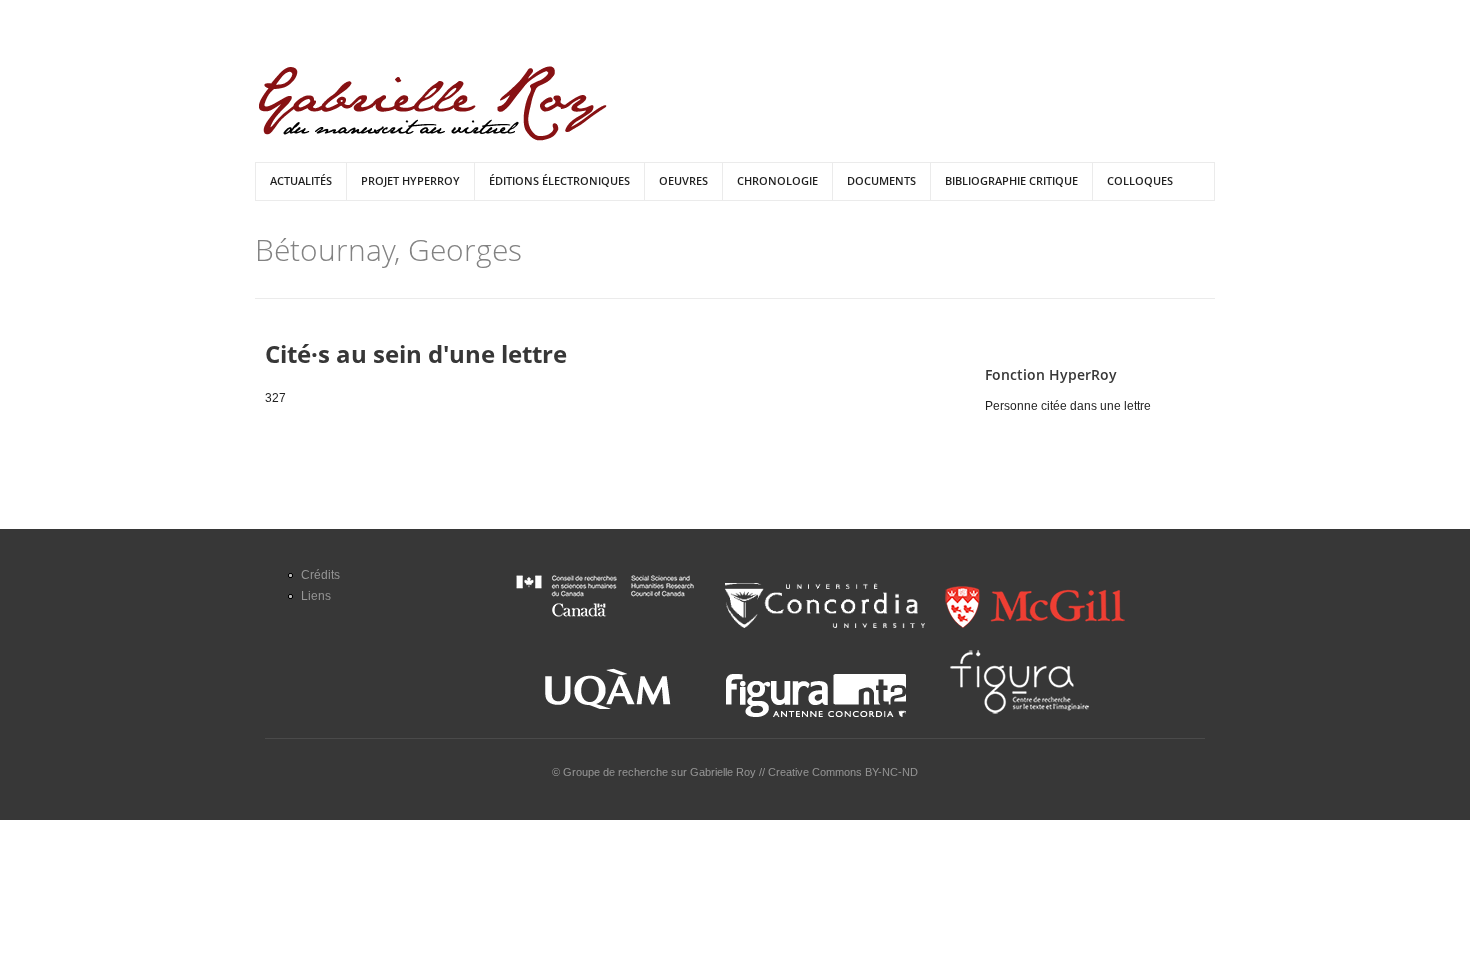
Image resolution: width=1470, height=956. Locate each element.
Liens (316, 596)
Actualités (301, 180)
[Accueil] (432, 103)
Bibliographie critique (1011, 180)
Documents (881, 180)
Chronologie (777, 180)
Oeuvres (683, 180)
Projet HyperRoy (410, 180)
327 (275, 398)
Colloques (1140, 180)
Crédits (320, 575)
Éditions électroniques (559, 180)
